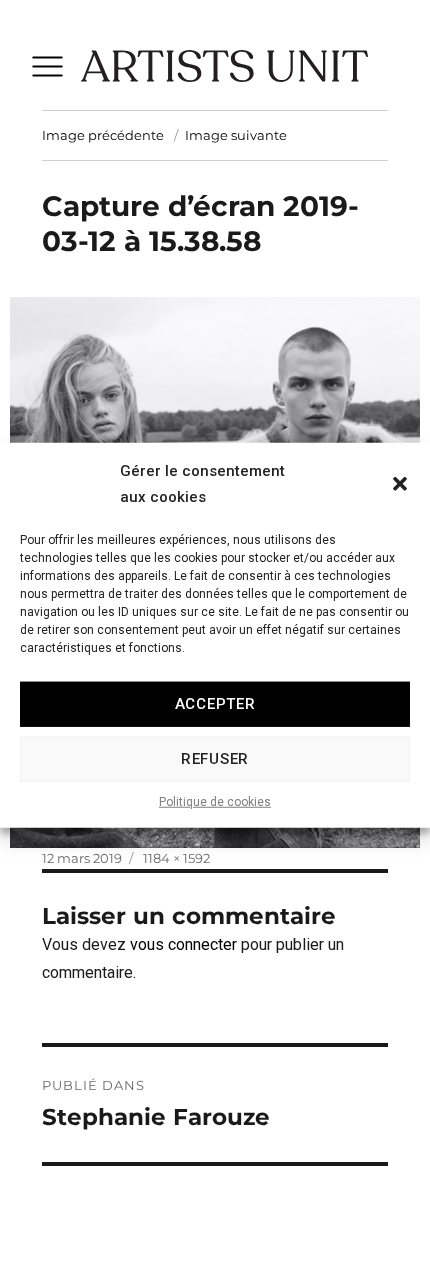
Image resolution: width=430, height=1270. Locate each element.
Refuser (215, 759)
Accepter (215, 704)
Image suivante (236, 135)
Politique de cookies (215, 801)
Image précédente (103, 135)
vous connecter (183, 944)
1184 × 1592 (176, 858)
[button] (400, 484)
